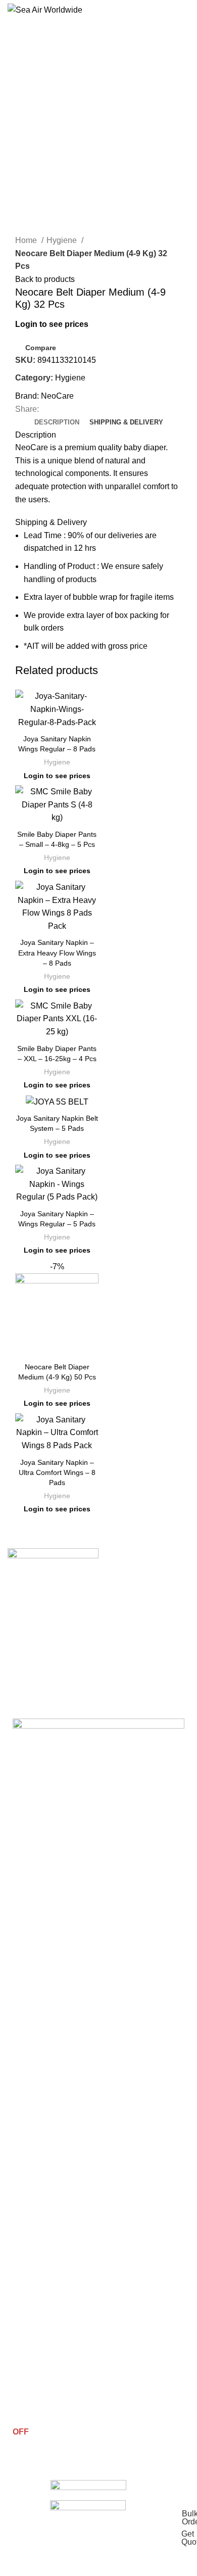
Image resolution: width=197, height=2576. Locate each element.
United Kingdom (38, 2263)
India (20, 2228)
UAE (20, 2246)
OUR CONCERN (39, 2028)
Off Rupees (31, 2132)
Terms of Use (34, 2325)
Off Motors (30, 2149)
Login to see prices (52, 324)
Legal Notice (33, 2359)
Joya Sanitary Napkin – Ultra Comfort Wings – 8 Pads (57, 1472)
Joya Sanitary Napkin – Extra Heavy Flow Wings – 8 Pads (57, 952)
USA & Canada (36, 2280)
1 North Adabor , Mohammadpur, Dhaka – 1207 (94, 1950)
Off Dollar (28, 2115)
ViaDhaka (28, 2166)
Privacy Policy (35, 2342)
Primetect (28, 2045)
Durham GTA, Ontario (70, 1999)
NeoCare (57, 396)
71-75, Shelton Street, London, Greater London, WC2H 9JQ (90, 1976)
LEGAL (25, 2308)
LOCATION (31, 1931)
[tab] (57, 422)
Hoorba (24, 2063)
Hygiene (63, 240)
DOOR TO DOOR (41, 2194)
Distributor (29, 2394)
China (22, 2211)
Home (27, 240)
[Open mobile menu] (185, 10)
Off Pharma (31, 2080)
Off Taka (26, 2097)
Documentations (39, 2376)
